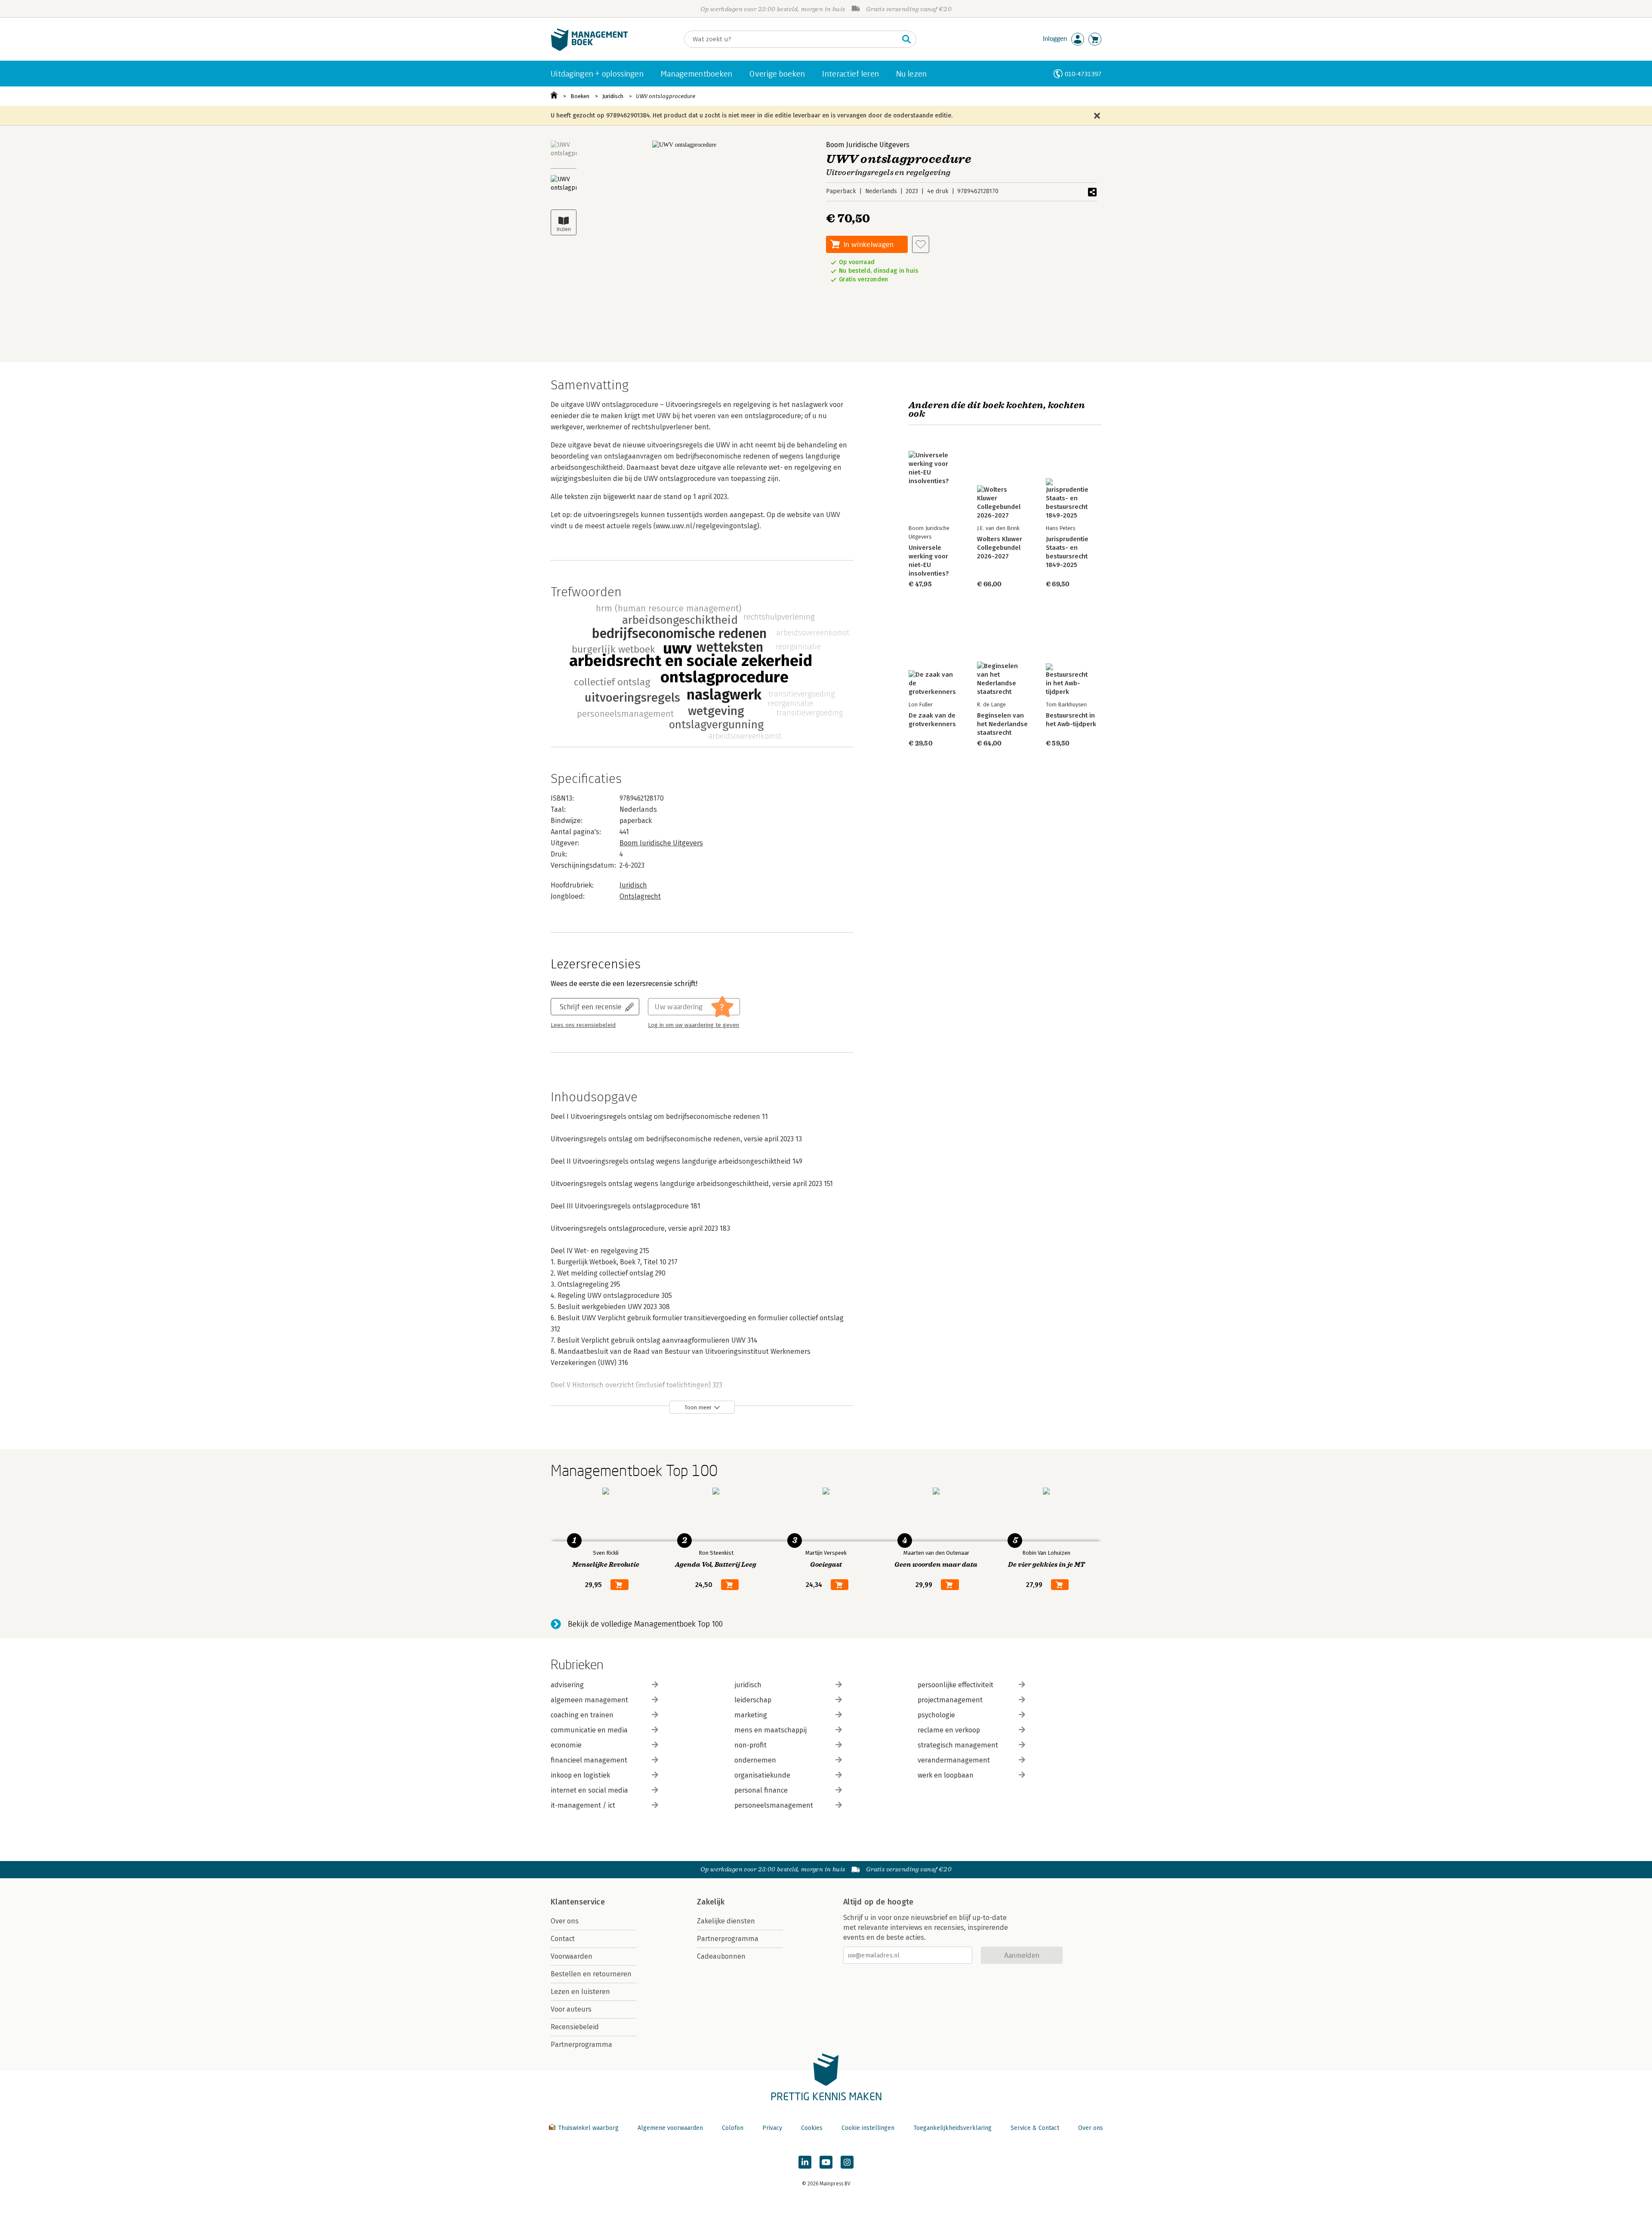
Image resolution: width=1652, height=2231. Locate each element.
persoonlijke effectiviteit (955, 1685)
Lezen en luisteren (580, 1992)
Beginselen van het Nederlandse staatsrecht (1002, 724)
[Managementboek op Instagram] (847, 2162)
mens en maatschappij (771, 1730)
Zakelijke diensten (726, 1921)
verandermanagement (954, 1760)
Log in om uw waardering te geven (693, 1025)
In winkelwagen (869, 244)
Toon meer (698, 1407)
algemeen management (589, 1700)
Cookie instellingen (868, 2128)
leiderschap (753, 1700)
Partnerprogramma (581, 2045)
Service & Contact (1035, 2128)
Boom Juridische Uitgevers (868, 145)
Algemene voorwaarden (670, 2128)
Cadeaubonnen (721, 1956)
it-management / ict (583, 1805)
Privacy (772, 2128)
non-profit (750, 1745)
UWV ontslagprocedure (666, 96)
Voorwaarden (572, 1956)
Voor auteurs (571, 2009)
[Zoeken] (906, 39)
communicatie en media (589, 1730)
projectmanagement (950, 1700)
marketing (751, 1715)
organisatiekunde (762, 1775)
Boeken (580, 96)
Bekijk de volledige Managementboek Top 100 (645, 1624)
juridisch (748, 1685)
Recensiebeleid (575, 2027)
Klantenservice (578, 1902)
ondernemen (755, 1760)
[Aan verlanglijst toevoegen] (921, 244)
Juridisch (613, 96)
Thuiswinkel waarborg (588, 2128)
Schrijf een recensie (591, 1006)
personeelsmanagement (774, 1805)
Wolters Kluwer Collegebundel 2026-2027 (1000, 548)
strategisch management (958, 1745)
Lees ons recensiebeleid (583, 1025)
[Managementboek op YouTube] (826, 2162)
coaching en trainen (582, 1715)
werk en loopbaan (946, 1775)
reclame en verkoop (949, 1730)
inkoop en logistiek (580, 1775)
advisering (567, 1685)
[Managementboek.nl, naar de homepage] (589, 49)
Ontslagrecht (640, 896)
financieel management (589, 1760)
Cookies (812, 2128)
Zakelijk (711, 1902)
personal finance (761, 1790)
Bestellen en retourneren (591, 1974)
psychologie (936, 1715)
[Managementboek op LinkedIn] (805, 2162)
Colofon (733, 2128)
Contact (563, 1939)
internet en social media (589, 1790)
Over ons (565, 1921)
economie (566, 1745)
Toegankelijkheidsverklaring (952, 2128)
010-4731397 (1083, 74)
